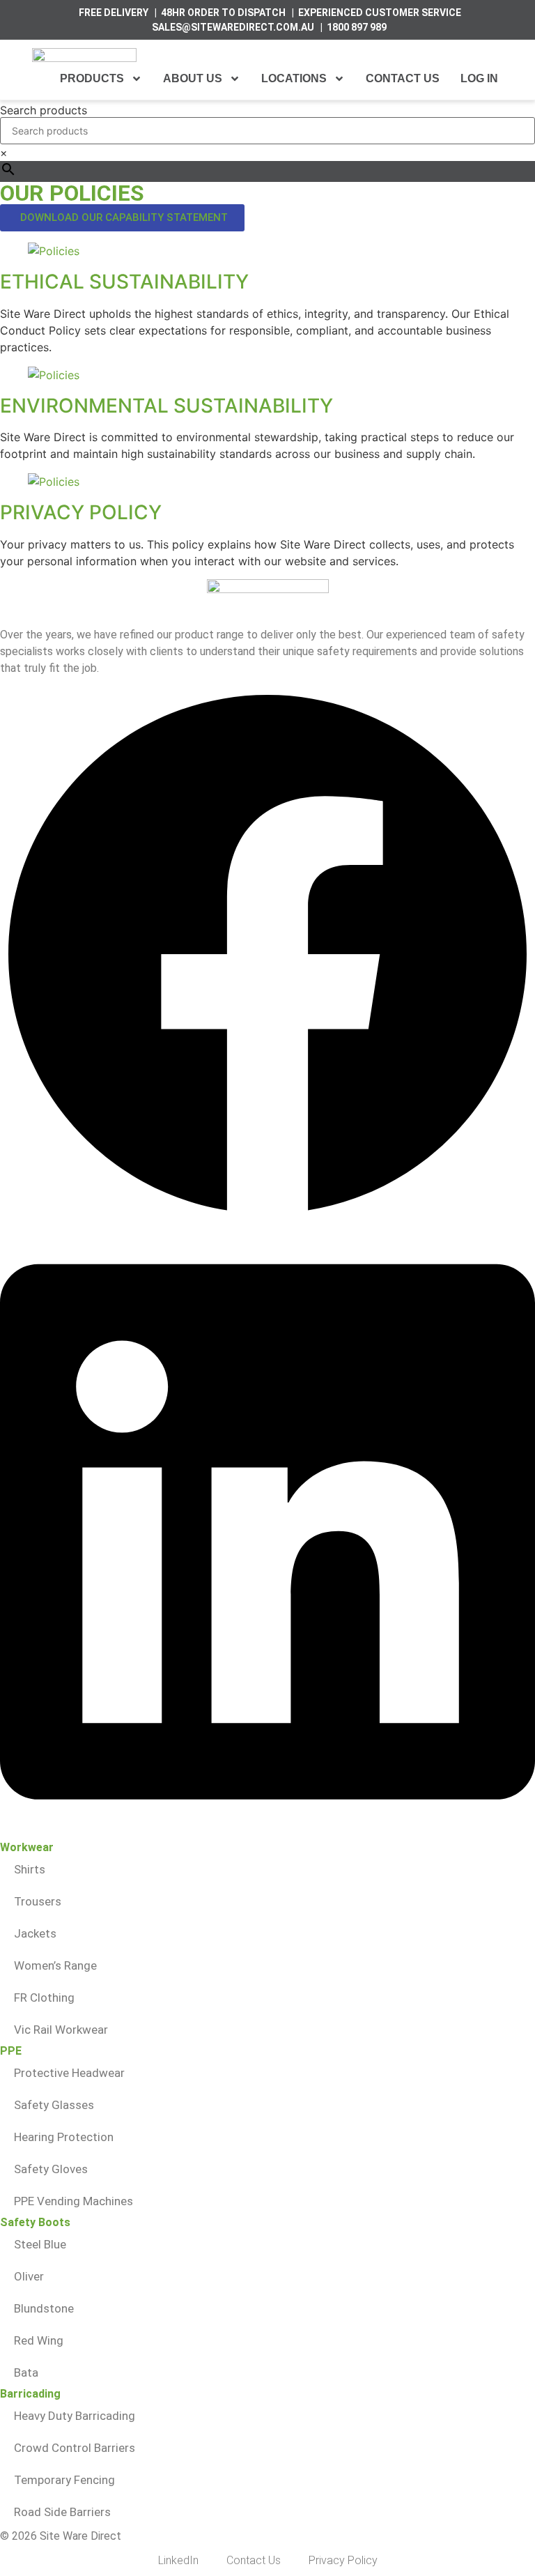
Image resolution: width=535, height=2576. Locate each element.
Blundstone (44, 2308)
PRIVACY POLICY (81, 512)
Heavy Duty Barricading (75, 2416)
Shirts (30, 1869)
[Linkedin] (267, 1834)
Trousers (38, 1901)
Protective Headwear (69, 2073)
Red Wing (39, 2340)
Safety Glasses (54, 2105)
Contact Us (403, 78)
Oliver (29, 2276)
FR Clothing (44, 1998)
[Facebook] (267, 1218)
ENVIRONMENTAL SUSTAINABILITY (166, 406)
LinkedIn (178, 2560)
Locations (294, 78)
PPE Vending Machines (73, 2201)
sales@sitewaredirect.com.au (233, 27)
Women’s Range (55, 1965)
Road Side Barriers (62, 2512)
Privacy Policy (343, 2560)
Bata (26, 2372)
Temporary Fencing (64, 2480)
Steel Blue (40, 2244)
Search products (44, 110)
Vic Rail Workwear (61, 2030)
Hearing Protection (64, 2137)
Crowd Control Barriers (75, 2448)
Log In (479, 78)
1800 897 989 (357, 27)
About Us (193, 78)
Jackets (35, 1933)
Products (92, 78)
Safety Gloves (51, 2169)
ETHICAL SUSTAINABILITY (124, 282)
